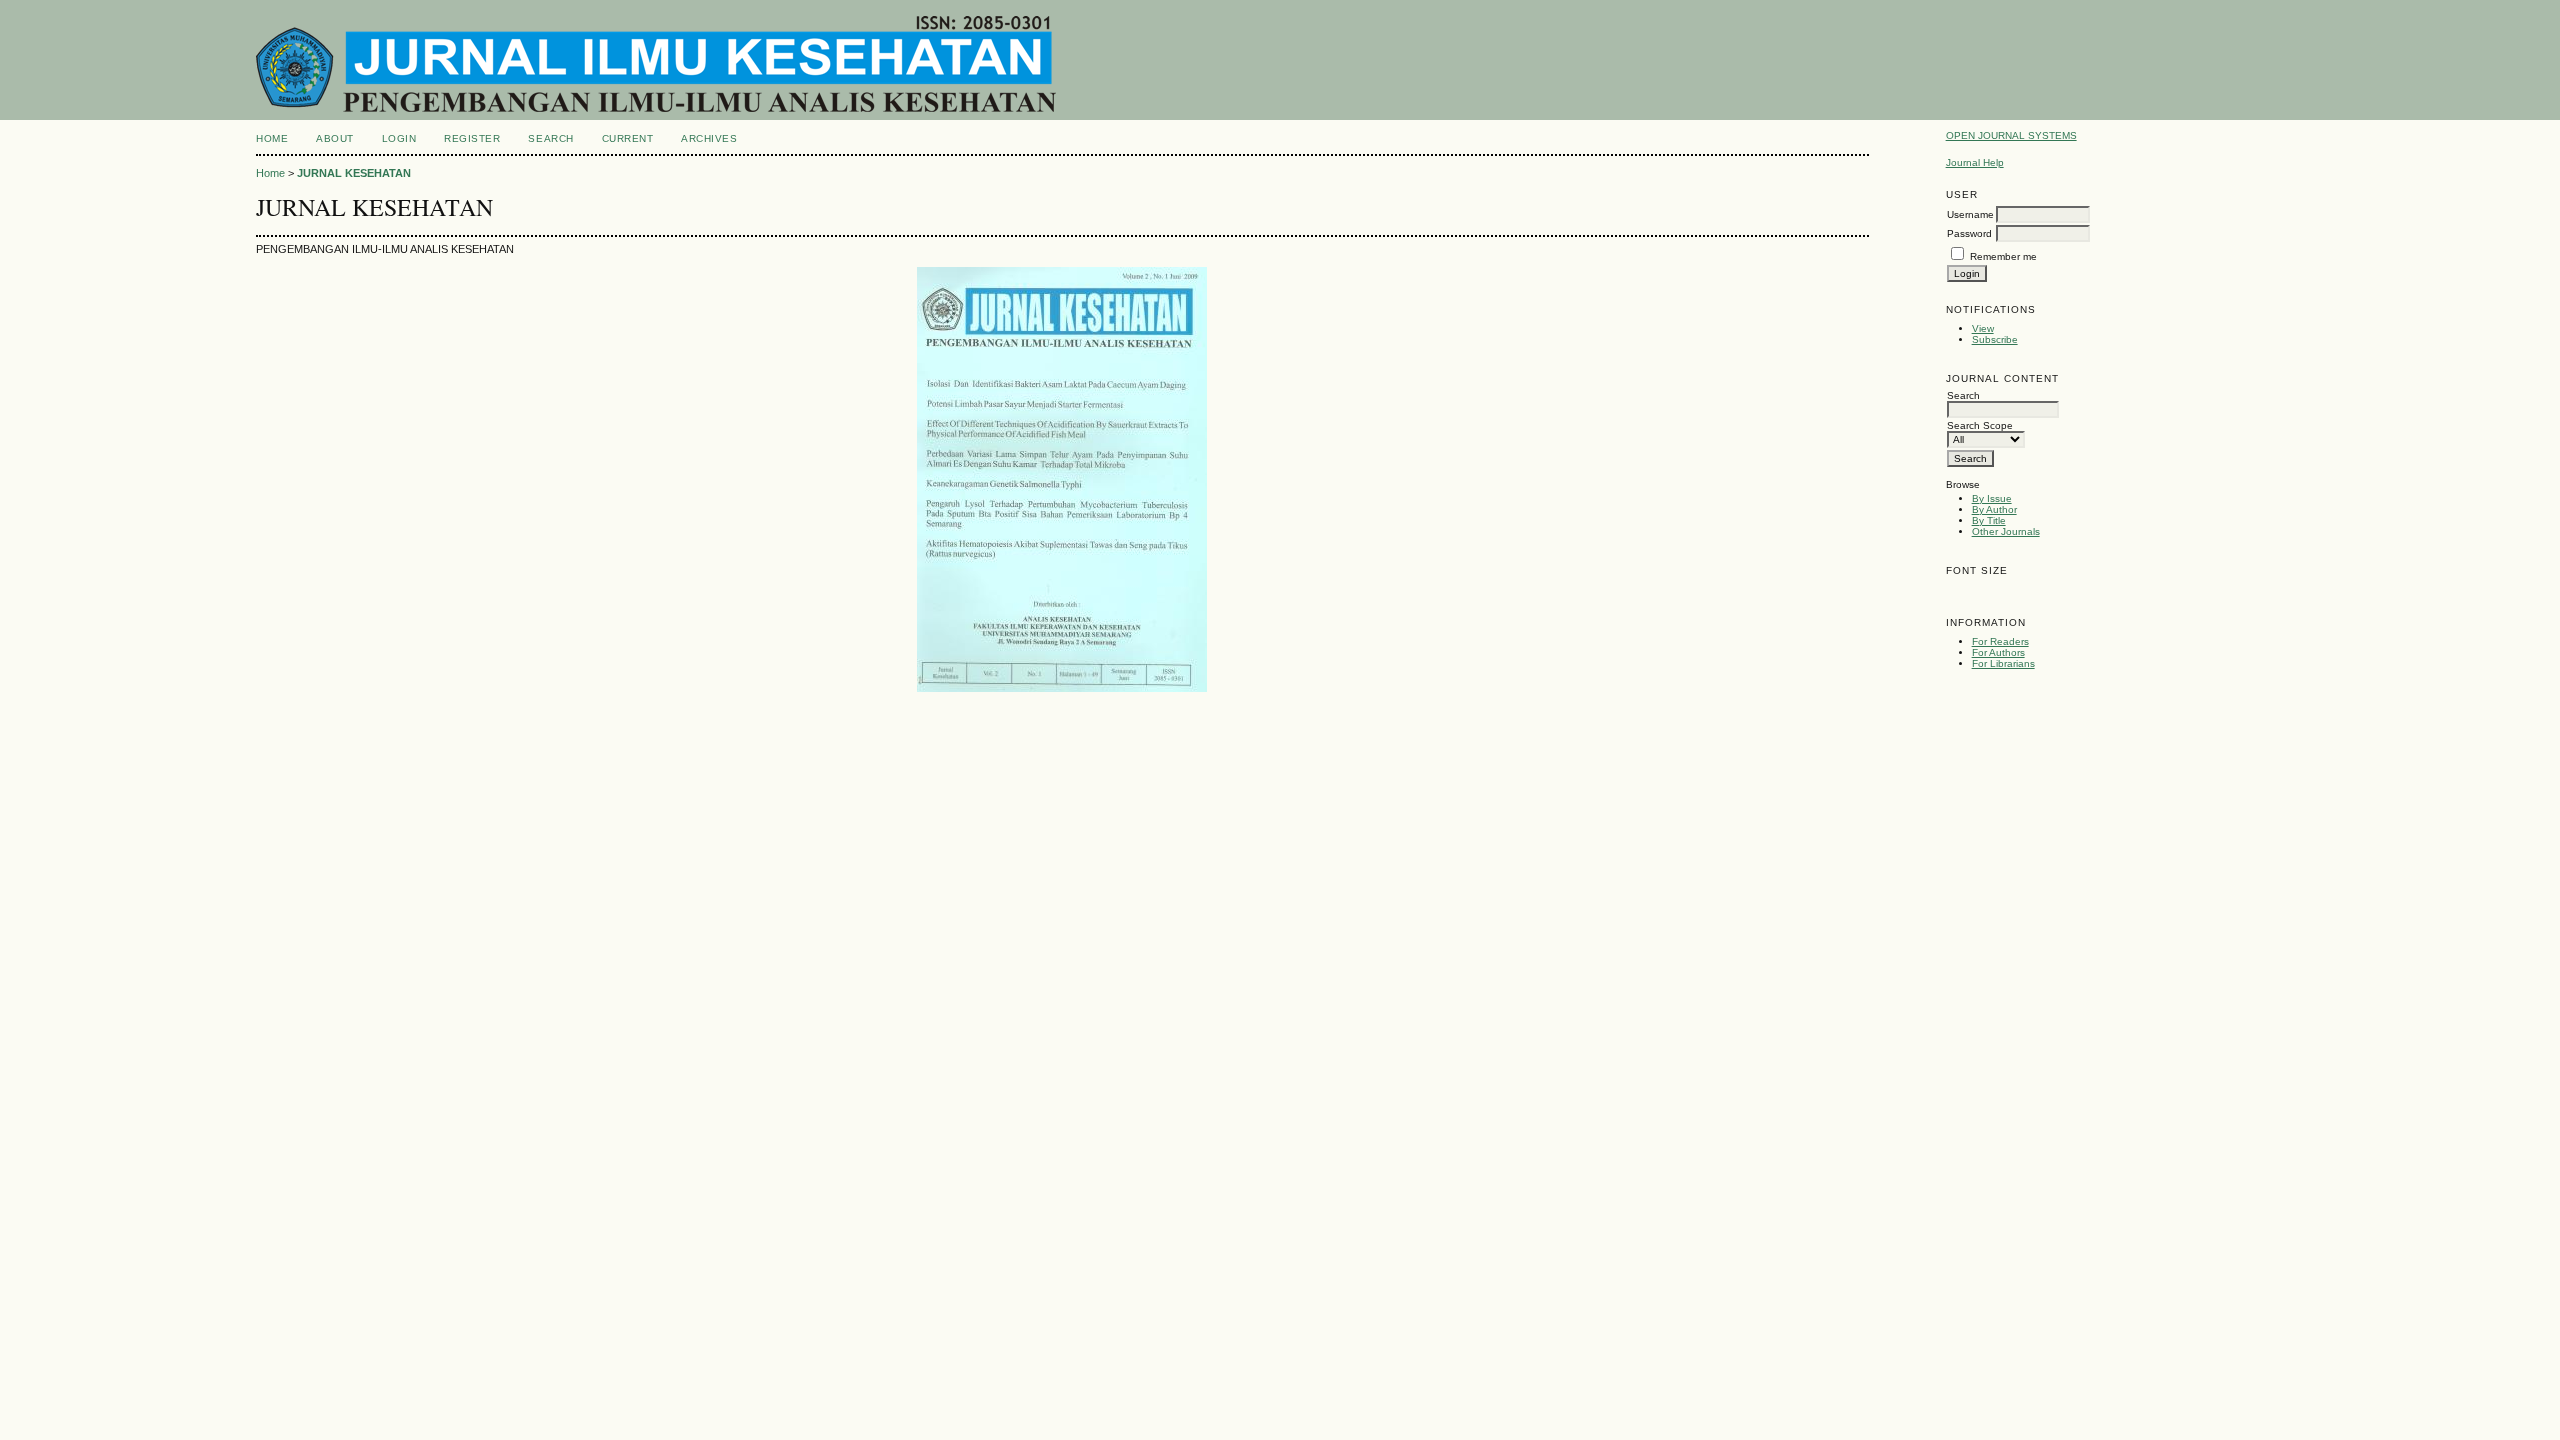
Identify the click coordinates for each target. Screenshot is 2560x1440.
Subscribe (1995, 339)
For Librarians (2003, 663)
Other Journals (2006, 531)
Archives (709, 138)
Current (628, 138)
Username (1970, 214)
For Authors (1998, 652)
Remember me (2003, 256)
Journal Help (1975, 162)
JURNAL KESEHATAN (354, 173)
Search (550, 138)
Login (399, 138)
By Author (1994, 509)
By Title (1989, 520)
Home (272, 138)
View (1983, 328)
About (335, 138)
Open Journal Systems (2011, 135)
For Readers (2000, 641)
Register (472, 138)
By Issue (1992, 498)
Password (1969, 233)
